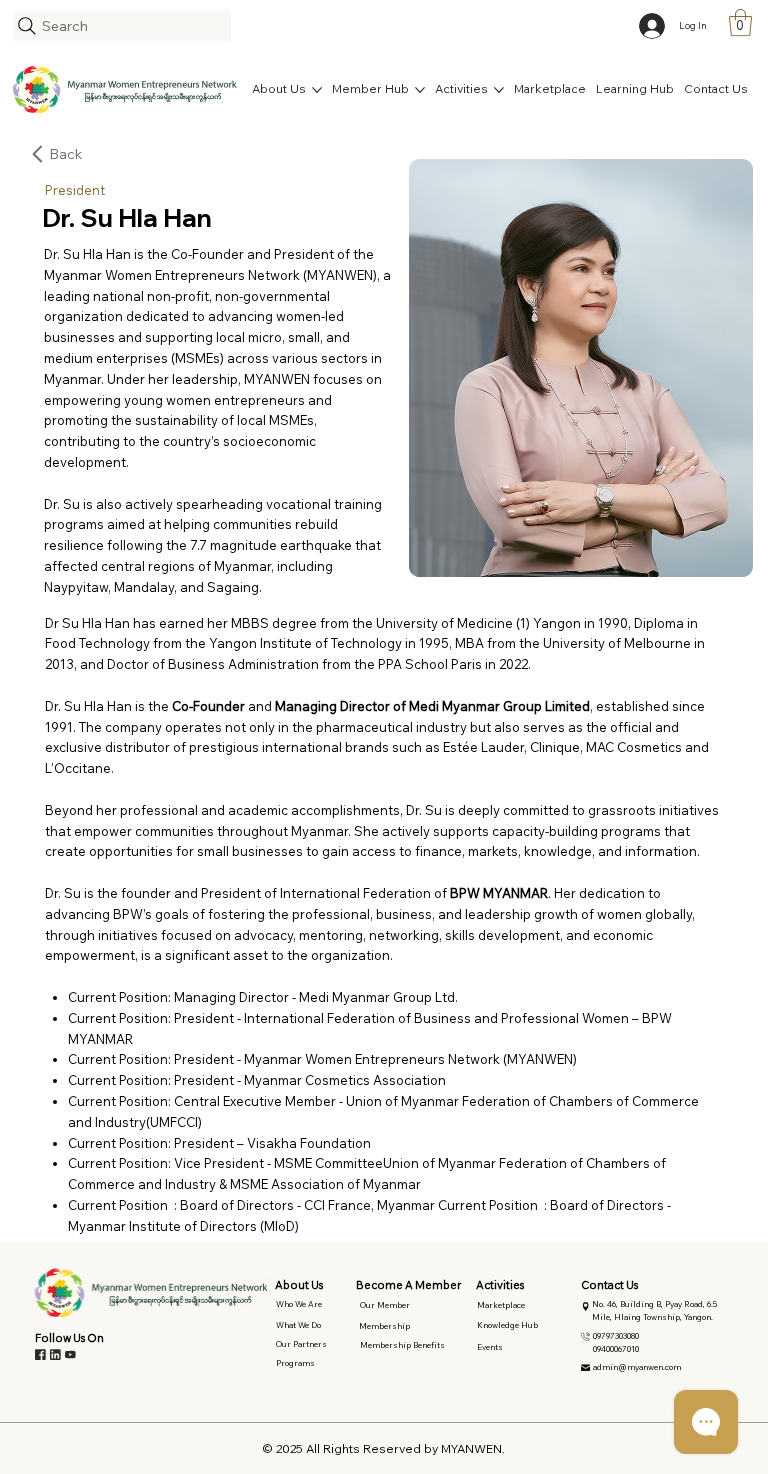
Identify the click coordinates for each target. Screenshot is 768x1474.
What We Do (298, 1325)
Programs (295, 1363)
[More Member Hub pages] (420, 90)
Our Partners (301, 1344)
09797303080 (616, 1336)
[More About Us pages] (317, 90)
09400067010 (616, 1349)
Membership (384, 1326)
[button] (740, 22)
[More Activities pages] (499, 90)
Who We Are (299, 1304)
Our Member (385, 1305)
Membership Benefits (402, 1345)
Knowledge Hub (507, 1325)
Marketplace (501, 1305)
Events (490, 1347)
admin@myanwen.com (637, 1367)
